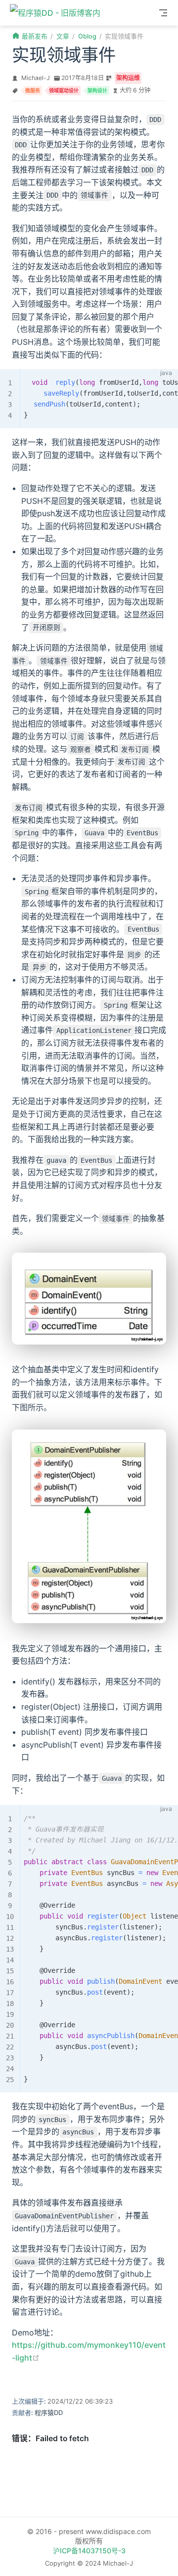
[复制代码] (165, 382)
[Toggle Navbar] (163, 13)
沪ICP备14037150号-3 (89, 2551)
